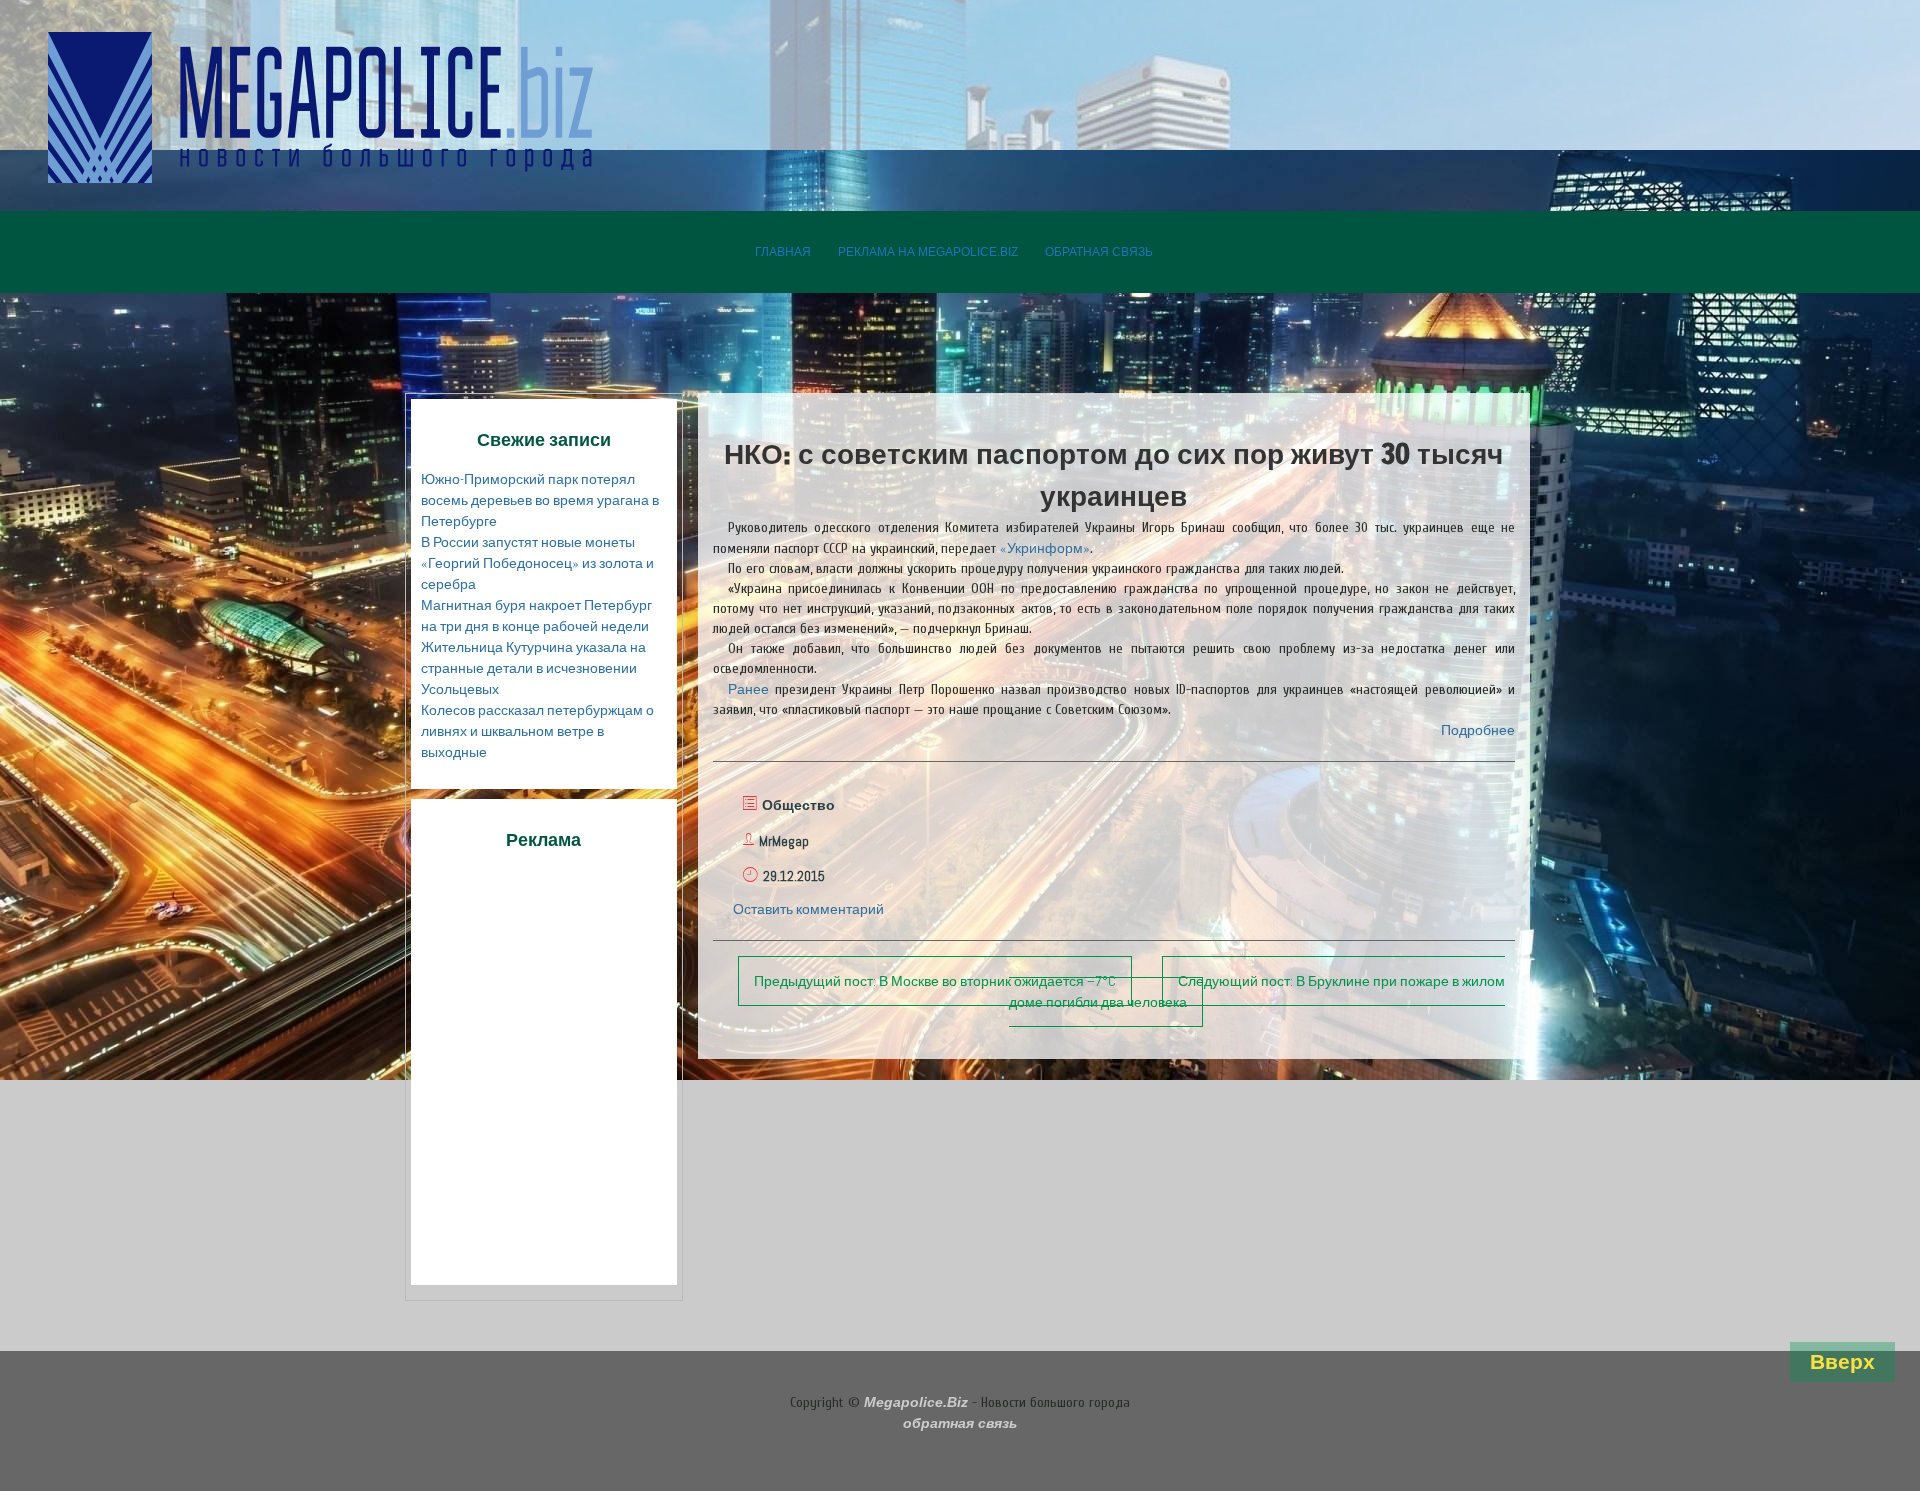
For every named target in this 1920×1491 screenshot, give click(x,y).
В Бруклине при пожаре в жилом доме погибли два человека (1257, 991)
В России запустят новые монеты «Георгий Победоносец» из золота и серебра (537, 563)
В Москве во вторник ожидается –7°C (935, 981)
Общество (798, 805)
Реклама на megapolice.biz (928, 252)
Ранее (748, 689)
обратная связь (1099, 252)
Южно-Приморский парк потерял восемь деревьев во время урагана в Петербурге (540, 500)
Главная (783, 252)
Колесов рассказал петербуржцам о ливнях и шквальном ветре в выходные (537, 731)
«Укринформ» (1045, 548)
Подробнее (1478, 730)
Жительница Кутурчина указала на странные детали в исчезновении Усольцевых (533, 668)
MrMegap (784, 841)
